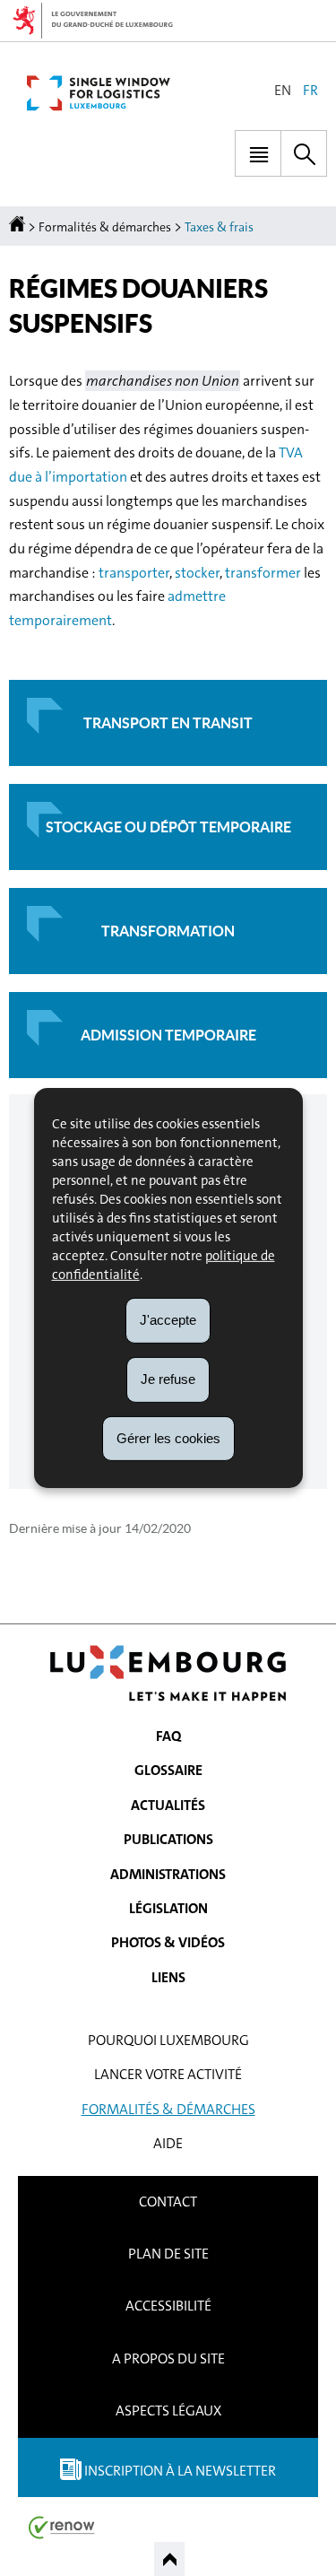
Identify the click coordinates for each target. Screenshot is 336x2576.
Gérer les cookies (168, 1437)
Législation (168, 1908)
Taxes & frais (219, 227)
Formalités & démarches (105, 227)
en (283, 90)
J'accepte (168, 1320)
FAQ (168, 1736)
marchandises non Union (163, 381)
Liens (168, 1977)
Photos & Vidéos (168, 1942)
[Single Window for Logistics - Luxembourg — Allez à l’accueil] (99, 93)
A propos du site (168, 2358)
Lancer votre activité (168, 2074)
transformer (263, 573)
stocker (197, 573)
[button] (258, 153)
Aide (168, 2143)
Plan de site (168, 2254)
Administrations (168, 1874)
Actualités (168, 1805)
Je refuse (168, 1379)
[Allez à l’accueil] (18, 227)
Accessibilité (168, 2306)
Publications (168, 1839)
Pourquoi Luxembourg (168, 2040)
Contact (168, 2202)
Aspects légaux (168, 2411)
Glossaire (168, 1770)
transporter (134, 573)
